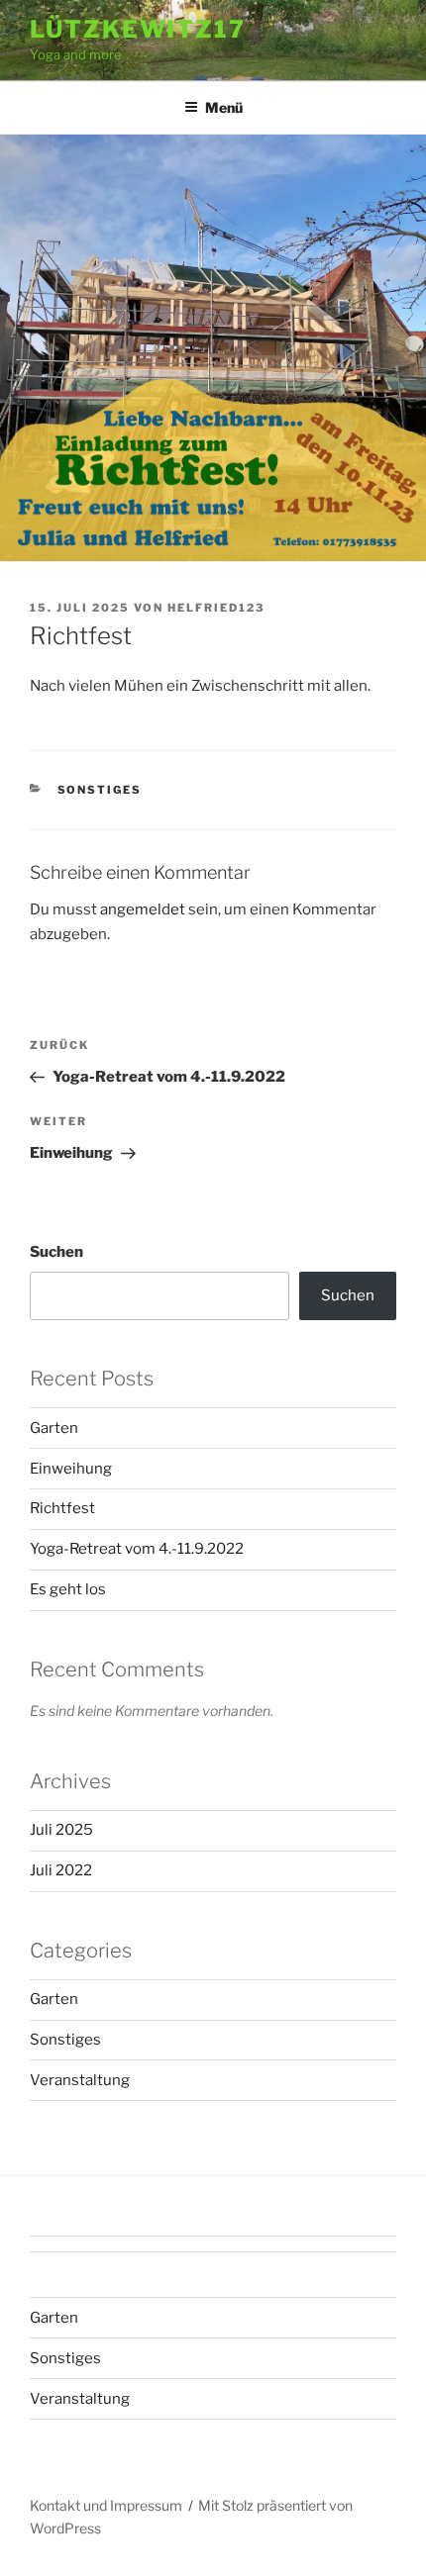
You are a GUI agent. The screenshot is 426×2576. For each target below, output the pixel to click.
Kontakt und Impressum (106, 2505)
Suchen (56, 1252)
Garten (54, 1428)
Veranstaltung (80, 2080)
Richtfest (62, 1508)
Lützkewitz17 (138, 29)
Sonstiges (100, 790)
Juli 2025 (61, 1830)
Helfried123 (216, 608)
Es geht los (68, 1589)
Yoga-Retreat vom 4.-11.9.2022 (137, 1549)
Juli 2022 (61, 1870)
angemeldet (143, 909)
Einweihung (71, 1469)
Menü (224, 107)
